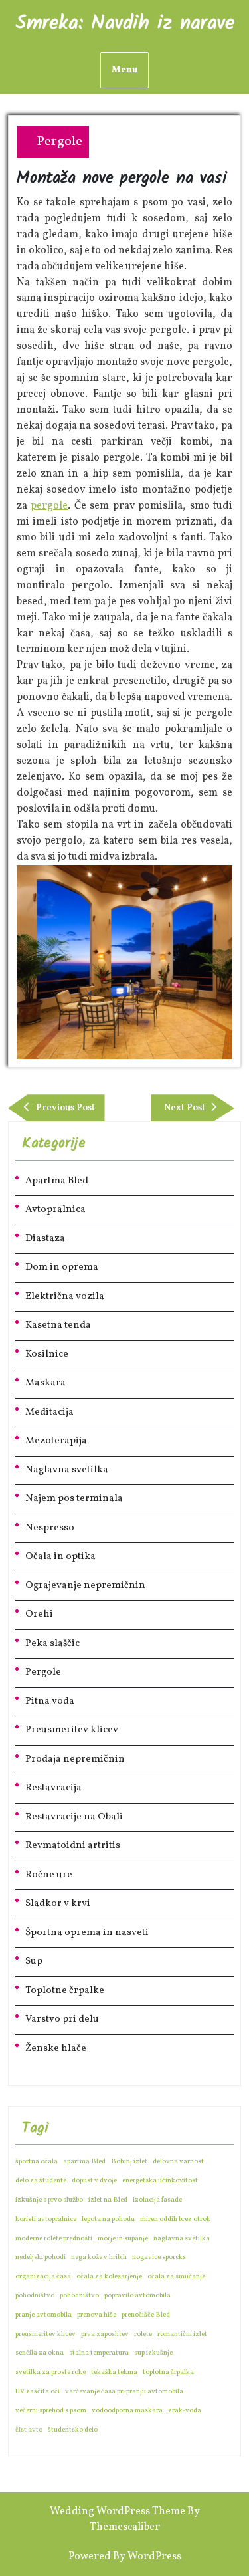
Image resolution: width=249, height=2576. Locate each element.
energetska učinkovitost (160, 2181)
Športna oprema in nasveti (87, 1933)
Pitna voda (50, 1701)
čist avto (29, 2430)
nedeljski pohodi (41, 2257)
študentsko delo (73, 2430)
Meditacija (49, 1412)
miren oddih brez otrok (175, 2219)
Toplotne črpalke (65, 1991)
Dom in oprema (62, 1267)
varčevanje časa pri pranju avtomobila (124, 2392)
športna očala (37, 2162)
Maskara (45, 1383)
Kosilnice (47, 1354)
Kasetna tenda (58, 1325)
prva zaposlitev (105, 2334)
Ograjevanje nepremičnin (85, 1586)
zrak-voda (185, 2411)
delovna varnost (178, 2162)
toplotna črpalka (168, 2372)
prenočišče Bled (146, 2315)
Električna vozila (65, 1297)
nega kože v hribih (99, 2257)
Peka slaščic (52, 1644)
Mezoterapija (56, 1441)
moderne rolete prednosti (54, 2239)
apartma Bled (84, 2162)
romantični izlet (182, 2334)
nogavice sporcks (159, 2257)
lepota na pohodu (108, 2219)
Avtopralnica (55, 1210)
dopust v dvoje (94, 2181)
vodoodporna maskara (127, 2411)
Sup (34, 1961)
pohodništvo (35, 2296)
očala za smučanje (176, 2277)
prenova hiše (97, 2315)
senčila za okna (40, 2353)
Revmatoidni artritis (73, 1846)
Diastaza (45, 1239)
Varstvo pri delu (62, 2019)
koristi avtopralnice (46, 2219)
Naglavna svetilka (67, 1470)
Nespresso (50, 1528)
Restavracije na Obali (74, 1817)
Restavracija (53, 1788)
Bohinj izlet (129, 2162)
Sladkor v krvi (58, 1904)
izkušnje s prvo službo (49, 2200)
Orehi (39, 1614)
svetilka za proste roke (50, 2372)
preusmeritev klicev (45, 2334)
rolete (143, 2334)
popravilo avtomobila (137, 2296)
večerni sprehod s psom (51, 2411)
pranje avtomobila (43, 2315)
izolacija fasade (157, 2200)
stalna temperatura (99, 2353)
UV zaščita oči (38, 2392)
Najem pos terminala (74, 1499)
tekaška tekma (114, 2372)
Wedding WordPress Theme (118, 2512)
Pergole (59, 142)
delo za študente (41, 2181)
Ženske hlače (56, 2049)
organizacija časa (43, 2277)
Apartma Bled (57, 1181)
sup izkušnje (153, 2353)
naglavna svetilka (182, 2239)
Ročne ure (49, 1875)
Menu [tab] (124, 70)
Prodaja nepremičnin (75, 1759)
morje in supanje (123, 2239)
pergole (49, 506)
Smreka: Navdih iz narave (125, 23)
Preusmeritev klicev (72, 1730)
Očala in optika (60, 1557)
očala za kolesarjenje (109, 2277)
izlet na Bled (108, 2200)
